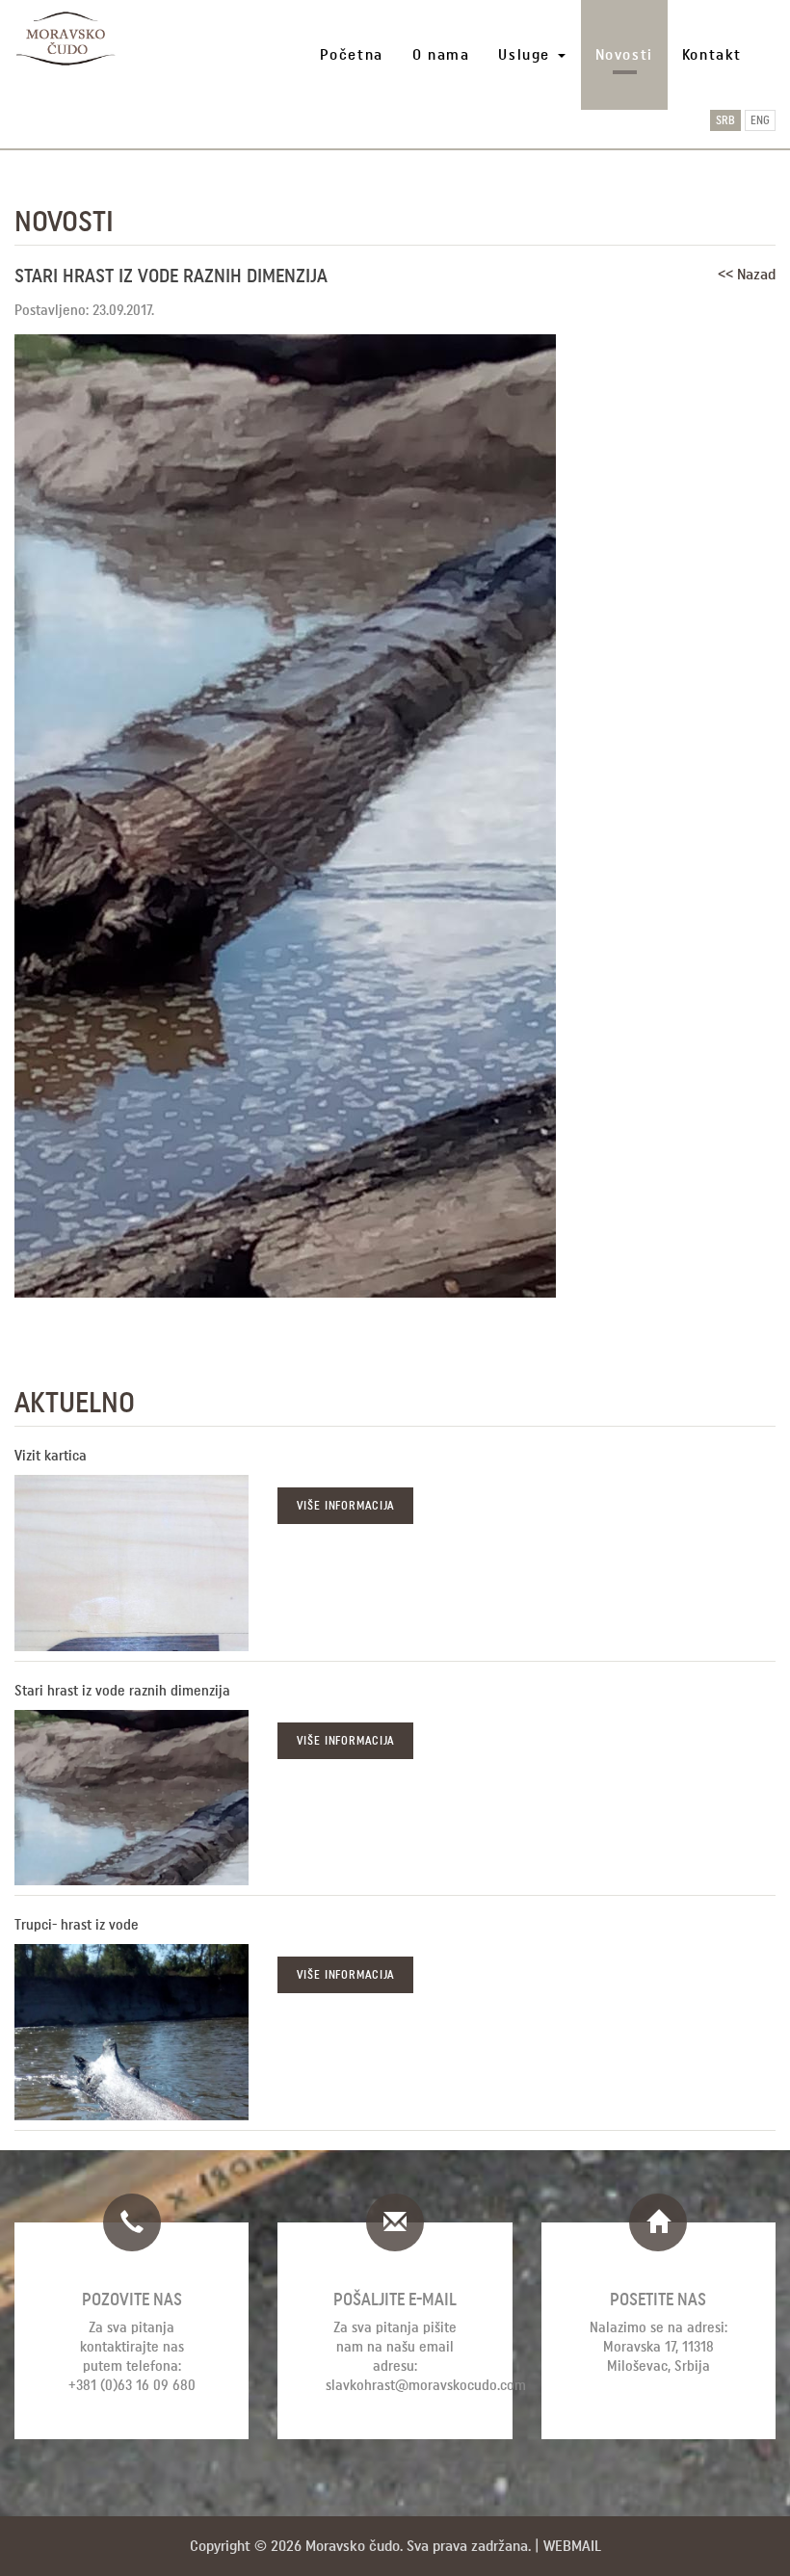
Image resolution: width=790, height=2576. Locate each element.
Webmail (572, 2546)
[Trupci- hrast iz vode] (132, 2032)
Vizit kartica (51, 1456)
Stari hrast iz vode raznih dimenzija (122, 1691)
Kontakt (712, 54)
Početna (352, 54)
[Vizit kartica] (132, 1563)
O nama (441, 54)
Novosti (624, 54)
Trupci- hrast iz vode (77, 1925)
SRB (725, 120)
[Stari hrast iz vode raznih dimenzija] (132, 1798)
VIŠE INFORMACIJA (345, 1506)
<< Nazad (747, 274)
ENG (760, 120)
